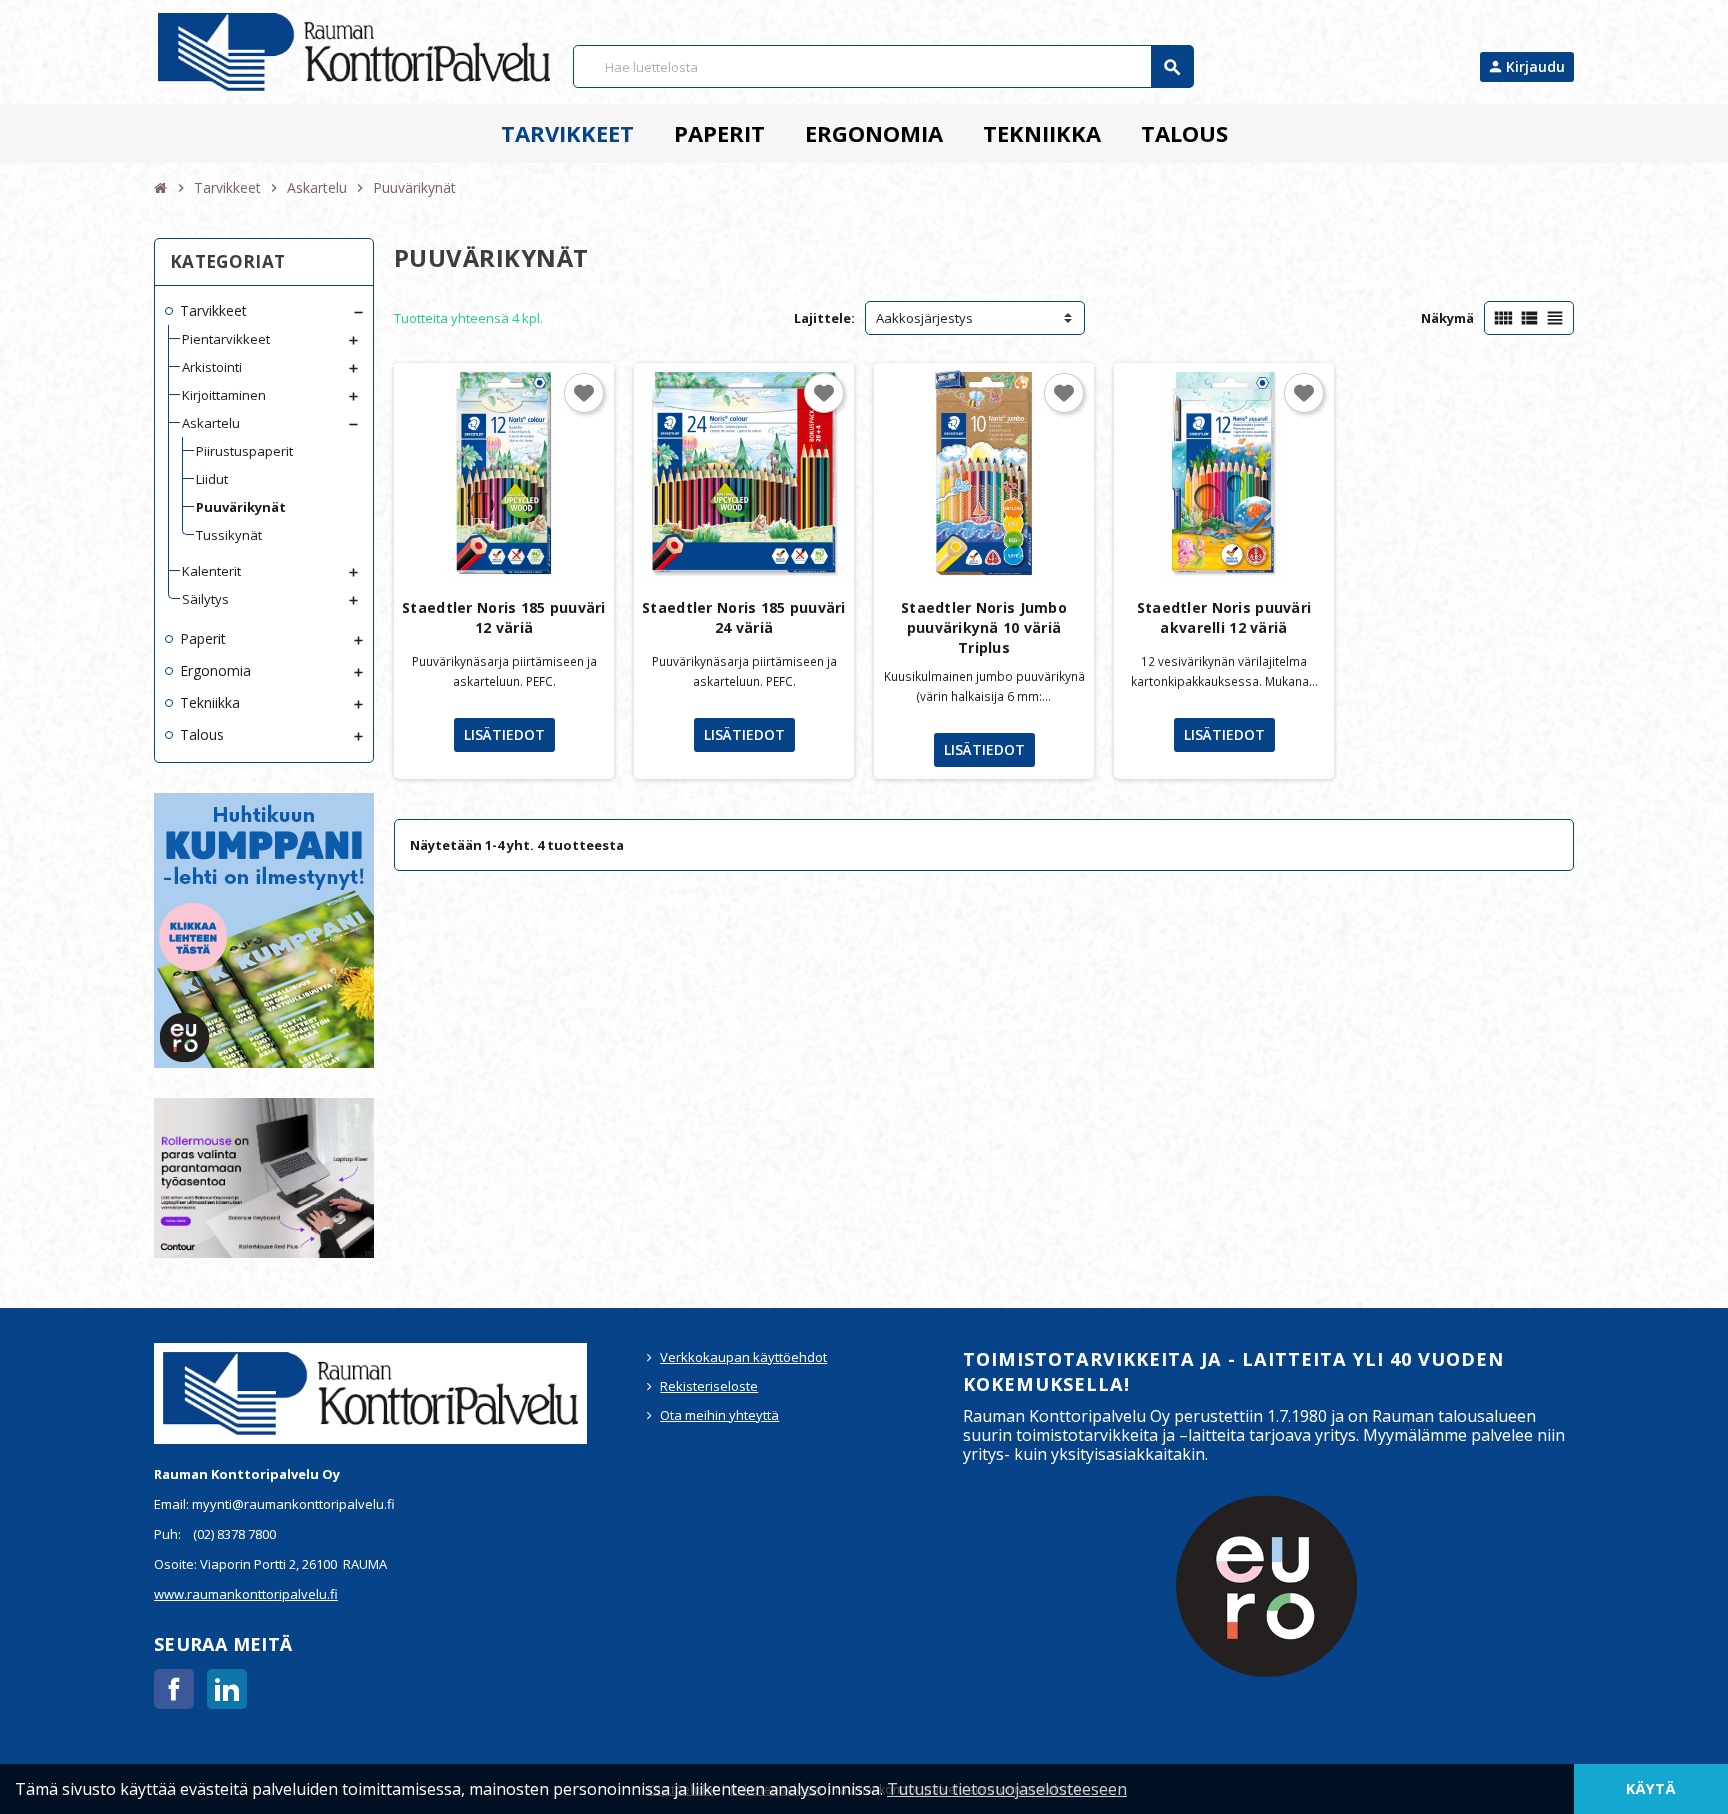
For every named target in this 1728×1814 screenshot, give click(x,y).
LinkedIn (227, 1689)
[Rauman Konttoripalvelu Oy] (354, 51)
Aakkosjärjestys (924, 318)
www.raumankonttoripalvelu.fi (246, 1594)
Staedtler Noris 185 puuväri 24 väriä (744, 617)
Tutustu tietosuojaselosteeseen (1007, 1789)
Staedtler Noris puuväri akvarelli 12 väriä (1224, 617)
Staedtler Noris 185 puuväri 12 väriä (504, 617)
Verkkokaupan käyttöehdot (743, 1357)
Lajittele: (824, 318)
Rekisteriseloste (709, 1386)
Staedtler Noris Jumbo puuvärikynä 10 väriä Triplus (984, 627)
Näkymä (1447, 318)
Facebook (174, 1689)
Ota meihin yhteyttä (719, 1415)
